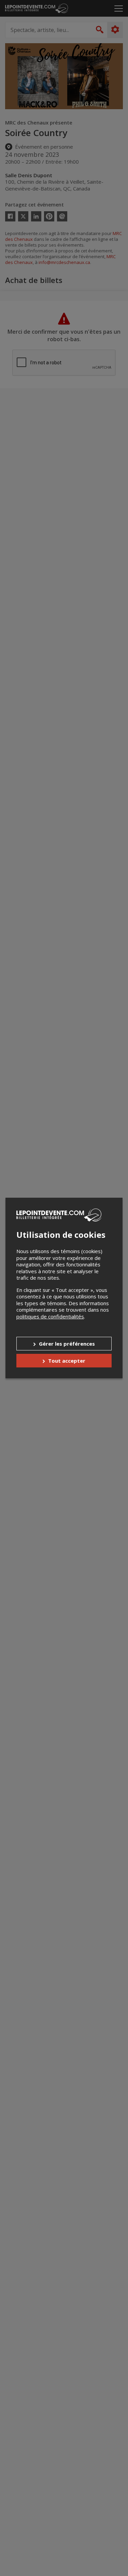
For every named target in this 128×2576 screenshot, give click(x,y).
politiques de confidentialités (50, 1316)
